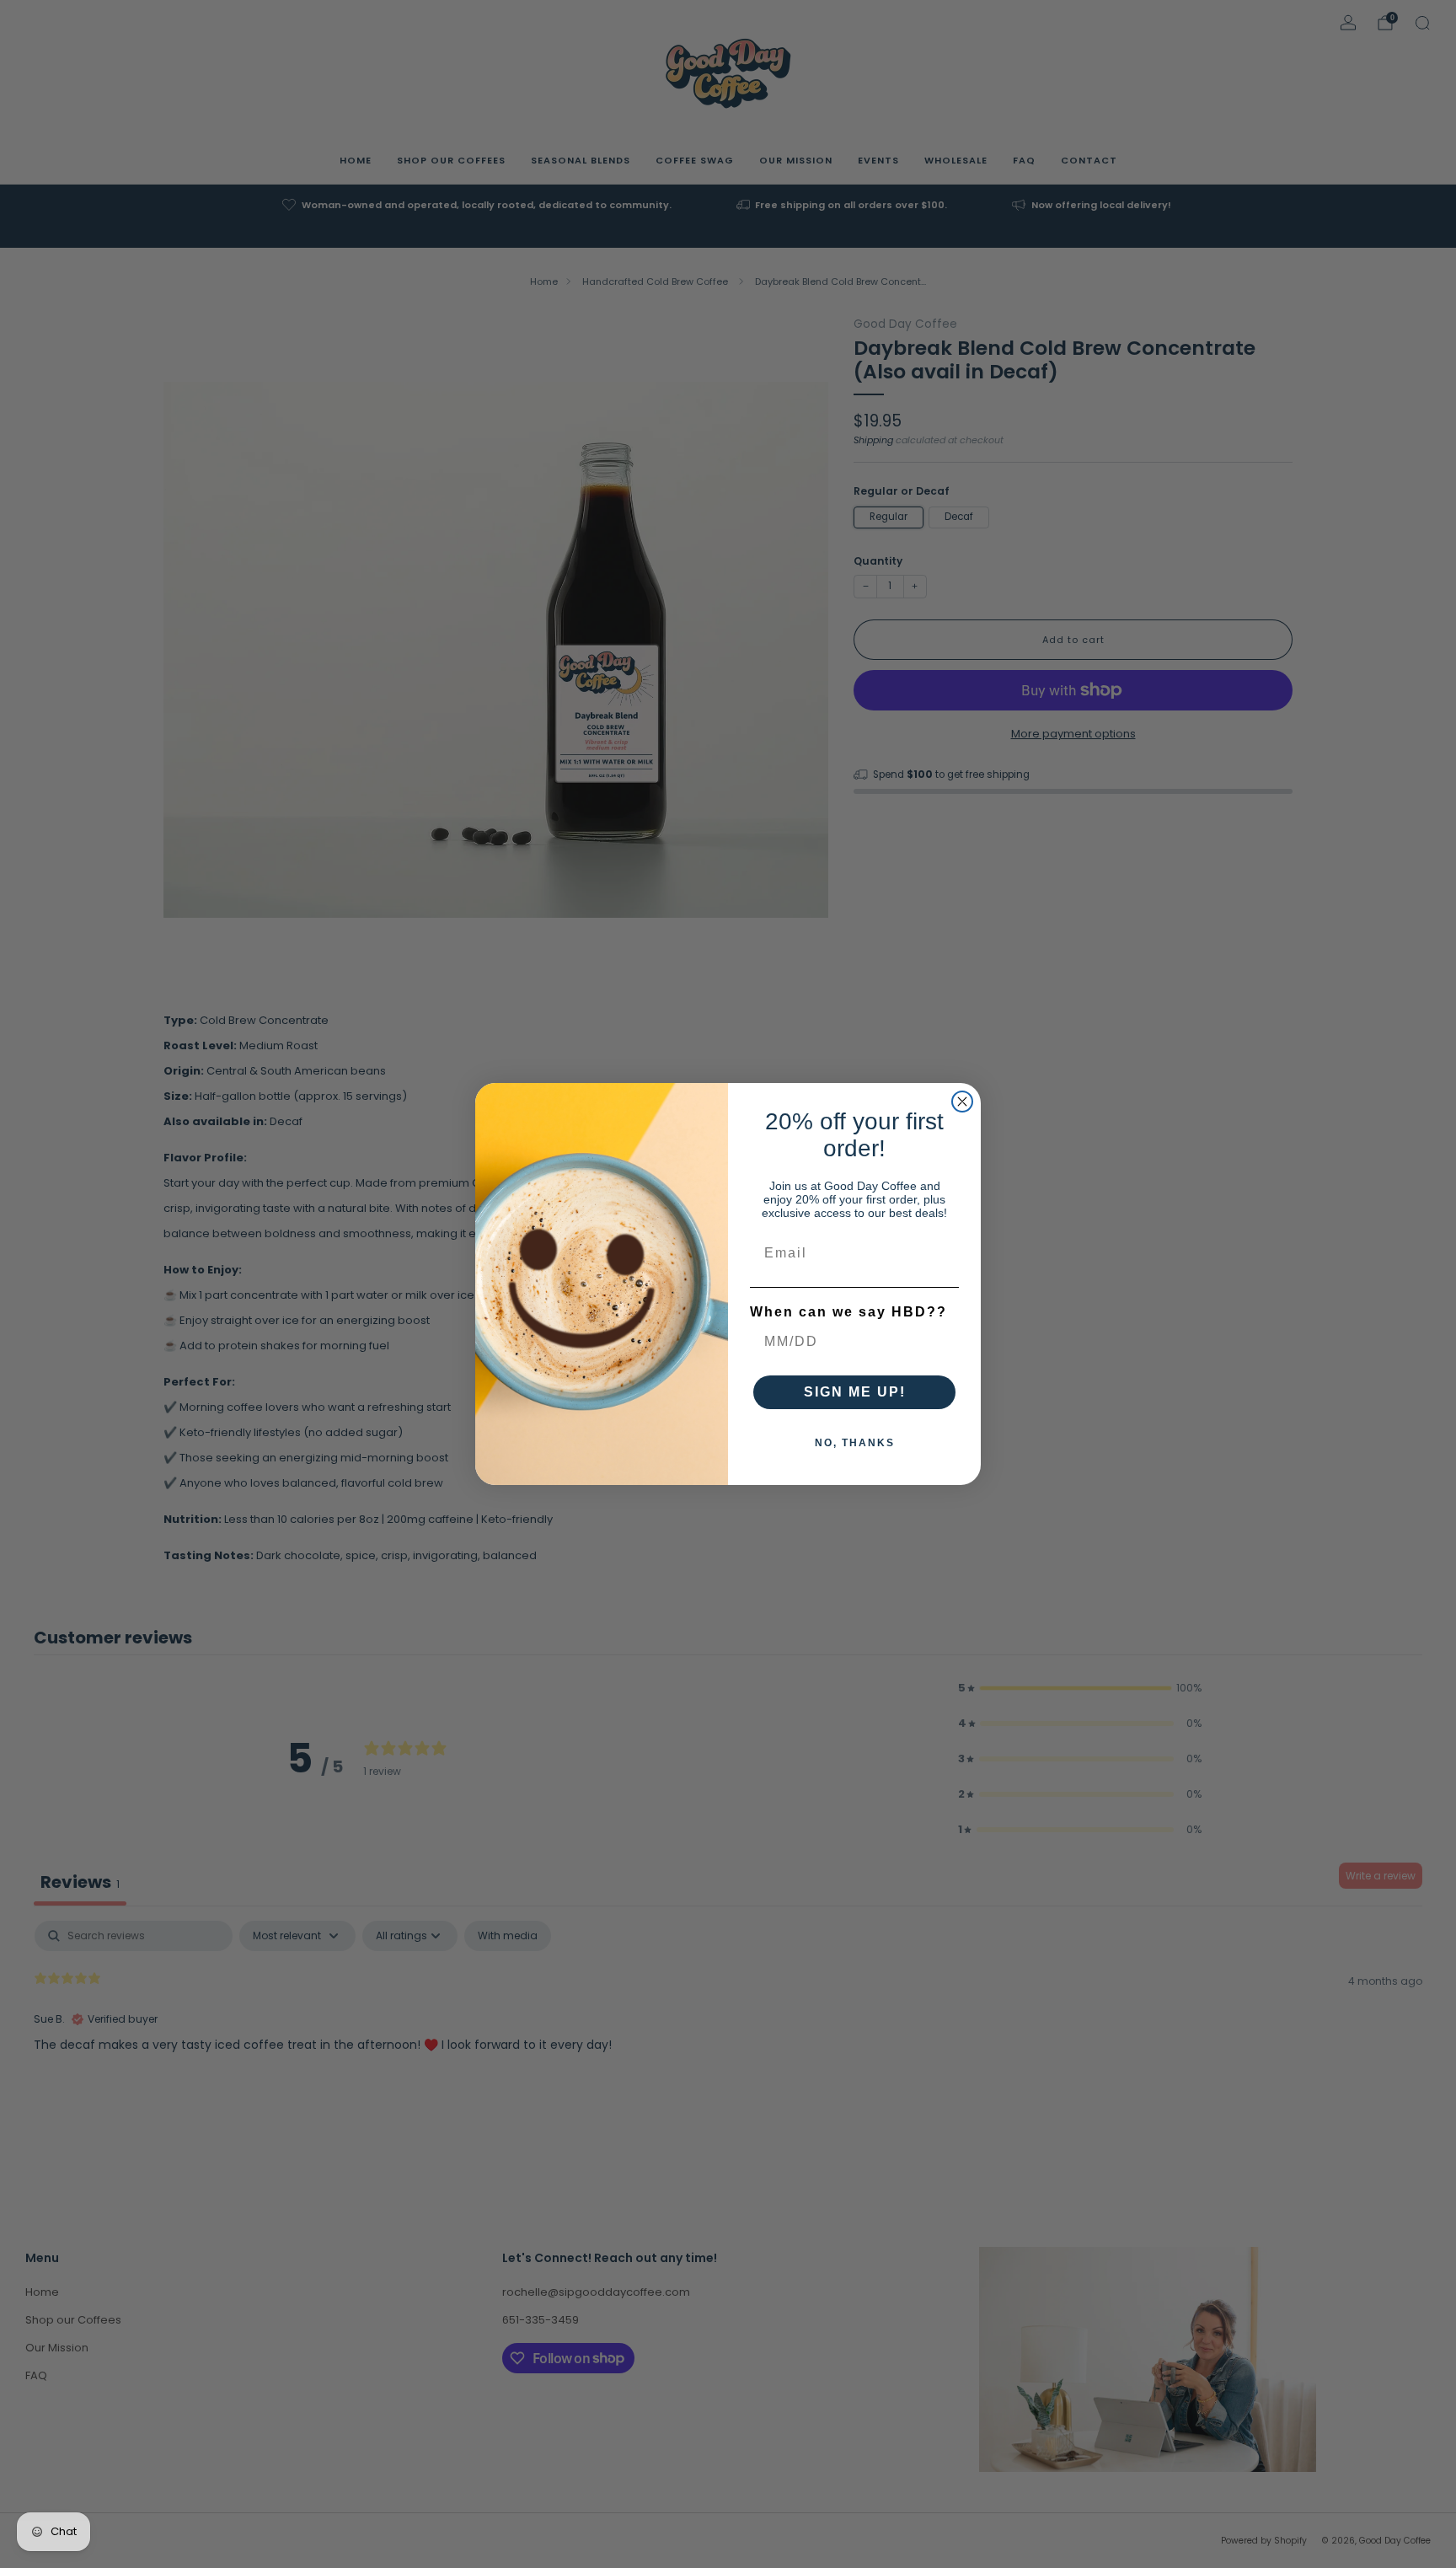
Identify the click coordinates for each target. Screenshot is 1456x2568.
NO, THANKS (855, 1443)
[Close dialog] (962, 1102)
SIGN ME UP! (855, 1392)
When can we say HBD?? (848, 1312)
